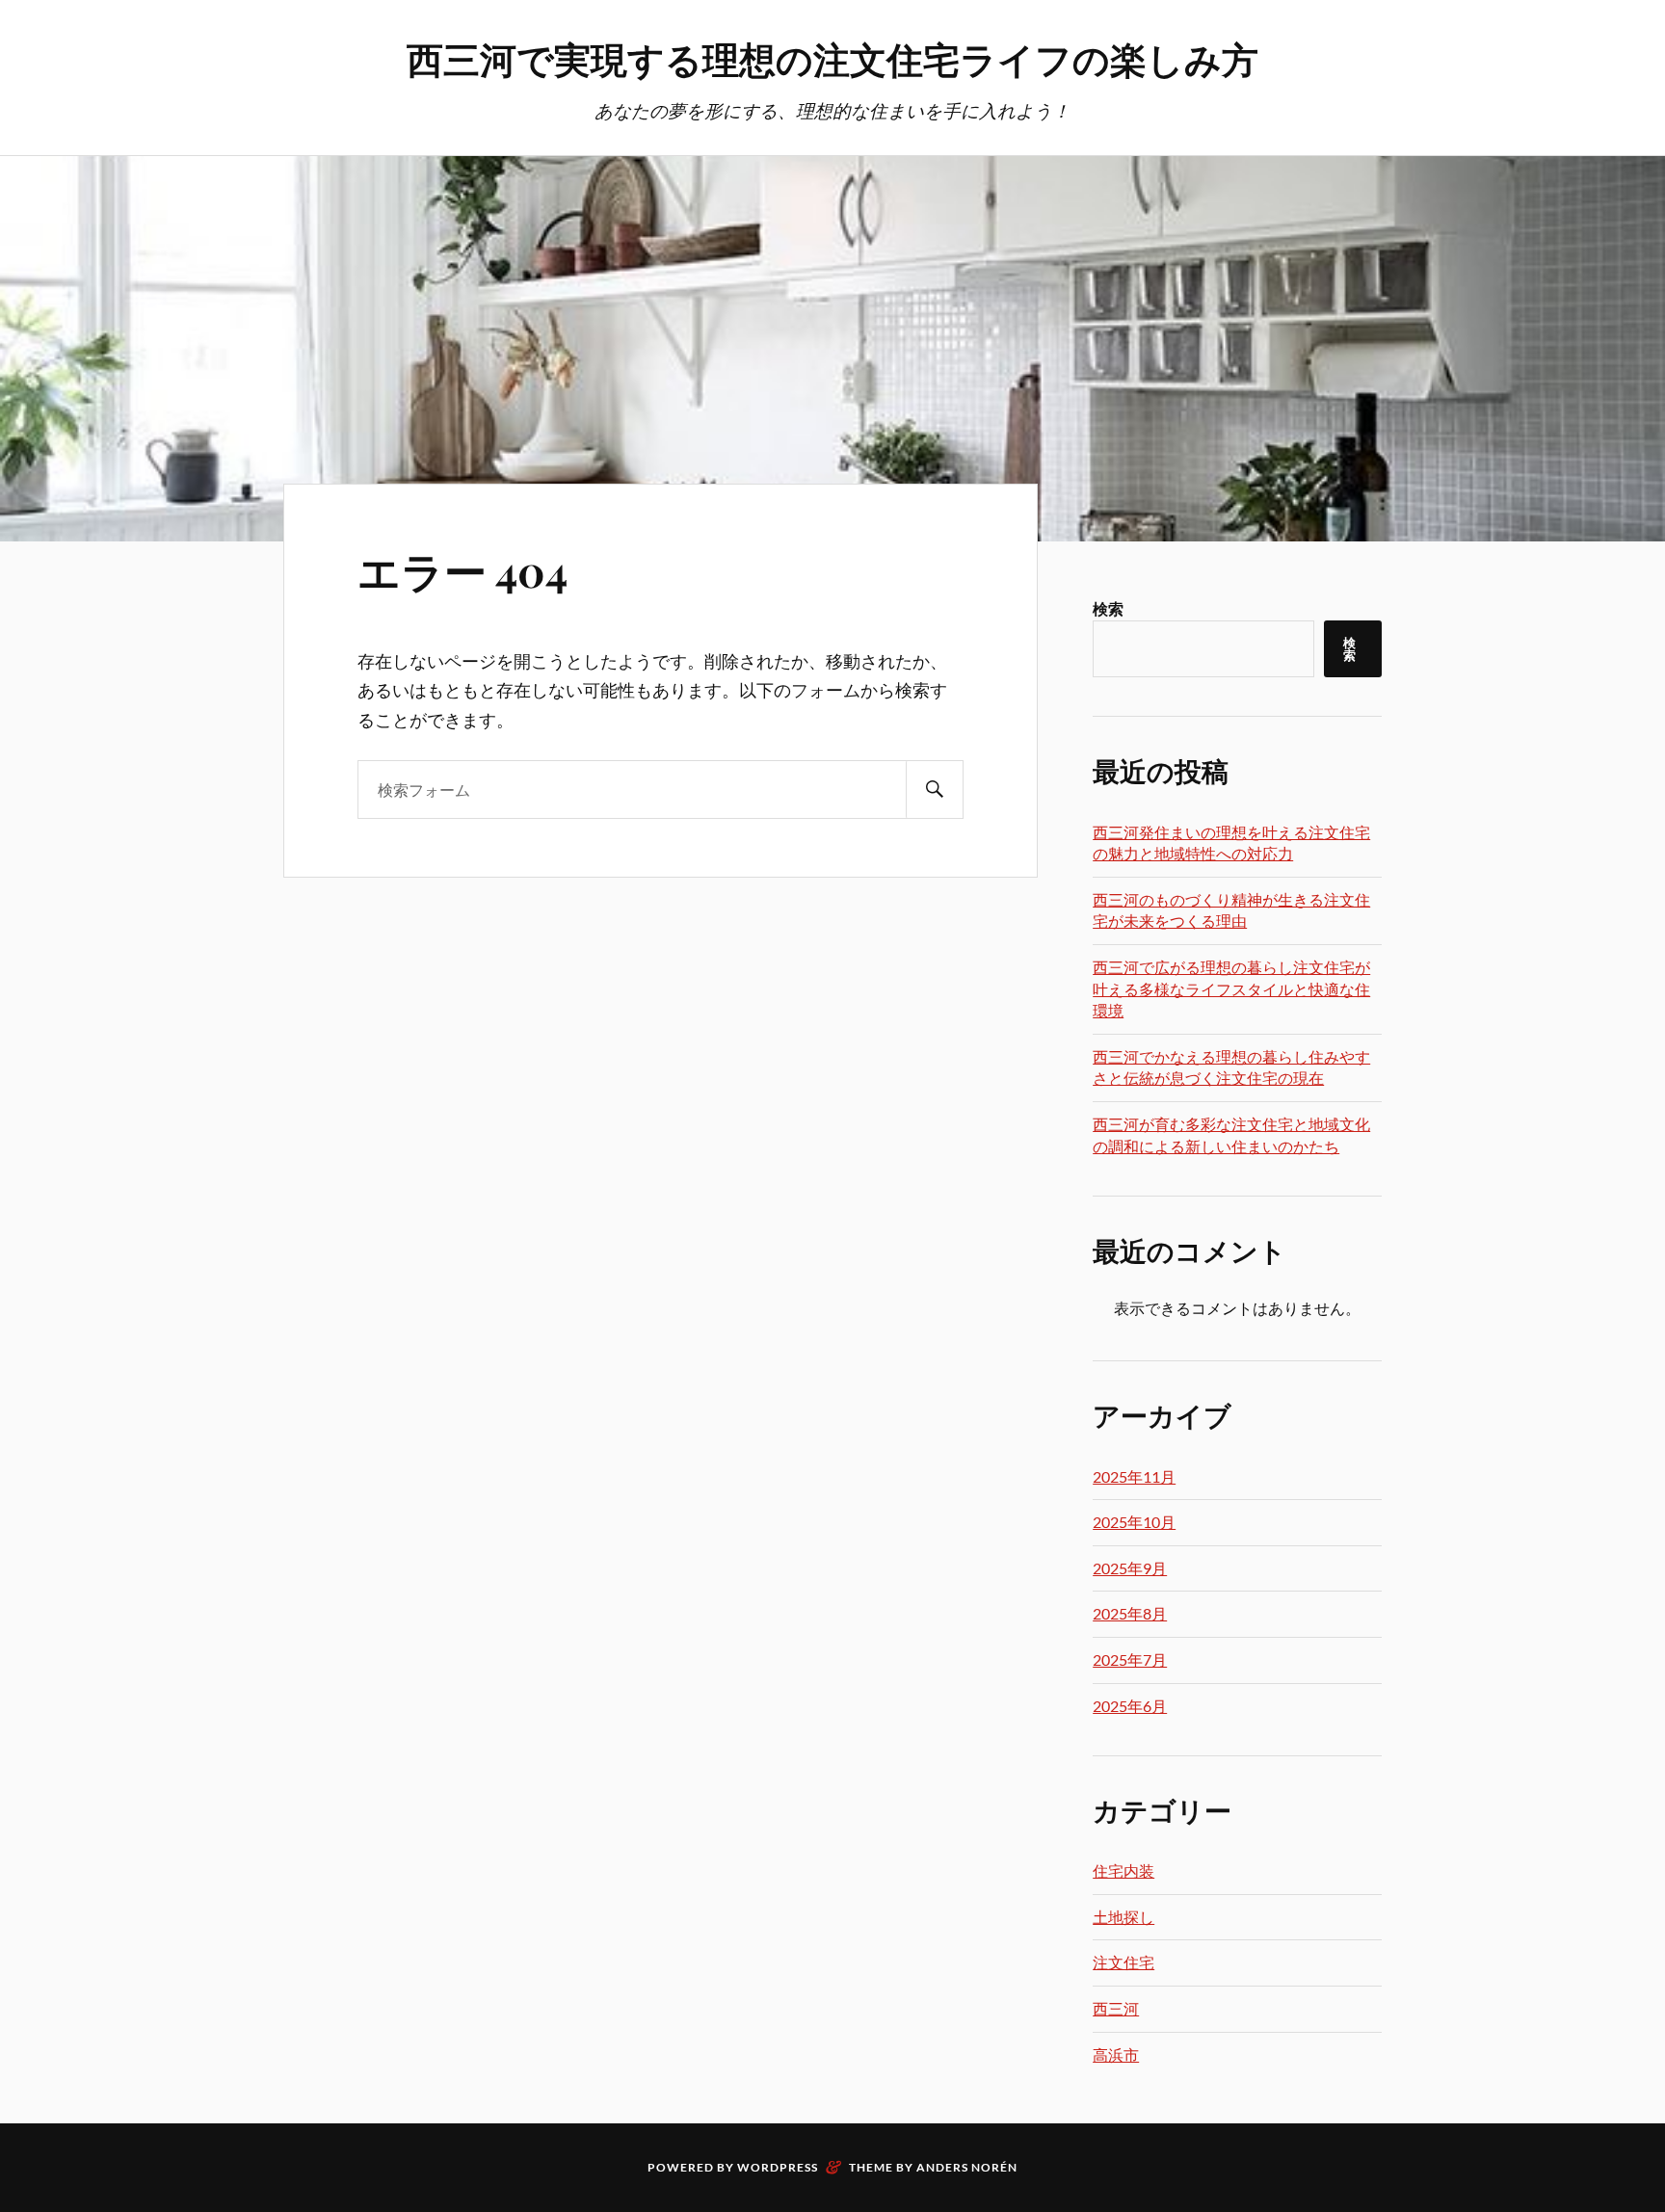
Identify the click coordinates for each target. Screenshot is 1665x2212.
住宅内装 (1123, 1870)
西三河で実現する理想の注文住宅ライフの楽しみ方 (832, 58)
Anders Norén (967, 2167)
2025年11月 (1134, 1476)
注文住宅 (1123, 1962)
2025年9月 (1130, 1568)
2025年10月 (1134, 1522)
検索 (1108, 608)
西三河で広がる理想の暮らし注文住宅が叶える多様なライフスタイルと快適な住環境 (1231, 988)
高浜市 (1116, 2054)
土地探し (1123, 1917)
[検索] (935, 790)
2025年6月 (1130, 1706)
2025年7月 (1130, 1659)
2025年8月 (1130, 1613)
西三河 (1116, 2008)
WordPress (778, 2167)
